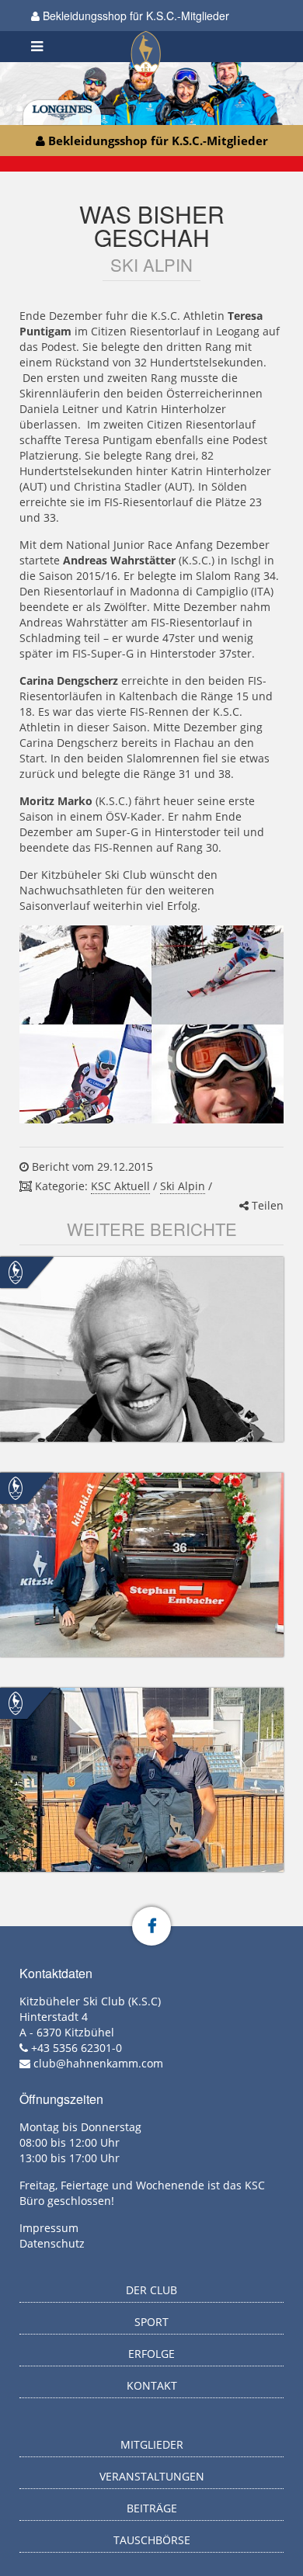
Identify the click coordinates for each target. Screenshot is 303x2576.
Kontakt (152, 2385)
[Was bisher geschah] (151, 1024)
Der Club (151, 2290)
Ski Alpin (183, 1186)
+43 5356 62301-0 (77, 2048)
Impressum (49, 2228)
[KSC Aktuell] (16, 1271)
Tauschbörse (152, 2540)
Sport (151, 2322)
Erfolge (151, 2354)
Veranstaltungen (152, 2476)
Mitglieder (152, 2444)
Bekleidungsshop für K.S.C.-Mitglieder (134, 16)
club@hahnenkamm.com (98, 2063)
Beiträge (152, 2508)
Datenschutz (52, 2243)
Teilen (266, 1205)
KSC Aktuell (120, 1186)
